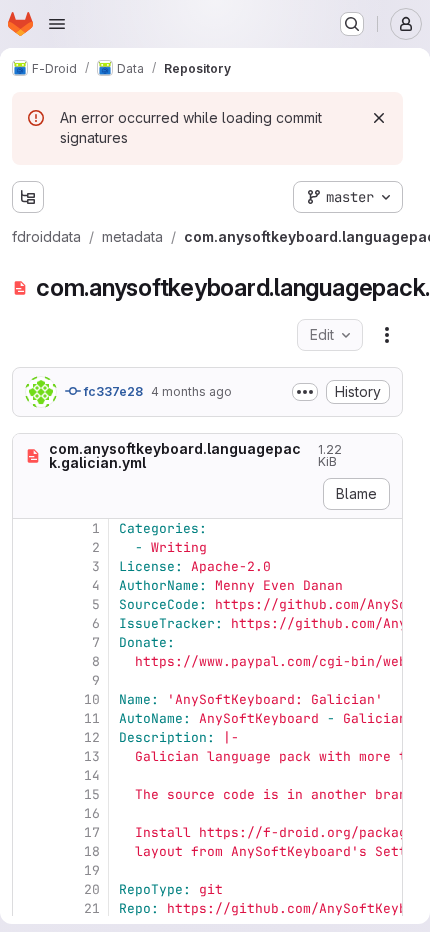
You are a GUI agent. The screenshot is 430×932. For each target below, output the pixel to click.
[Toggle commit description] (305, 392)
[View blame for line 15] (30, 794)
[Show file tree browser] (28, 197)
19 (92, 870)
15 (92, 794)
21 (92, 908)
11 (92, 718)
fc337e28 (112, 391)
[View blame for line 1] (30, 528)
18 (92, 851)
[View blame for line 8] (30, 661)
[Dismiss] (379, 118)
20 (92, 889)
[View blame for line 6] (30, 623)
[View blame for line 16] (30, 813)
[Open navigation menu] (57, 24)
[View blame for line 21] (30, 908)
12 (92, 737)
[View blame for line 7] (30, 642)
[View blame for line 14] (30, 775)
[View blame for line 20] (30, 889)
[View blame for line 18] (30, 851)
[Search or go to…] (352, 24)
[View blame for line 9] (30, 680)
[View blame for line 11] (30, 718)
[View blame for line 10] (30, 699)
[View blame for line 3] (30, 566)
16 (92, 813)
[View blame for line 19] (30, 870)
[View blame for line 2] (30, 547)
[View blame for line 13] (30, 756)
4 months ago (191, 391)
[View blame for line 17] (30, 832)
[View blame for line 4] (30, 585)
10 (92, 699)
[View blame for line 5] (30, 604)
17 (92, 832)
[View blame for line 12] (30, 737)
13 (92, 756)
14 (92, 775)
